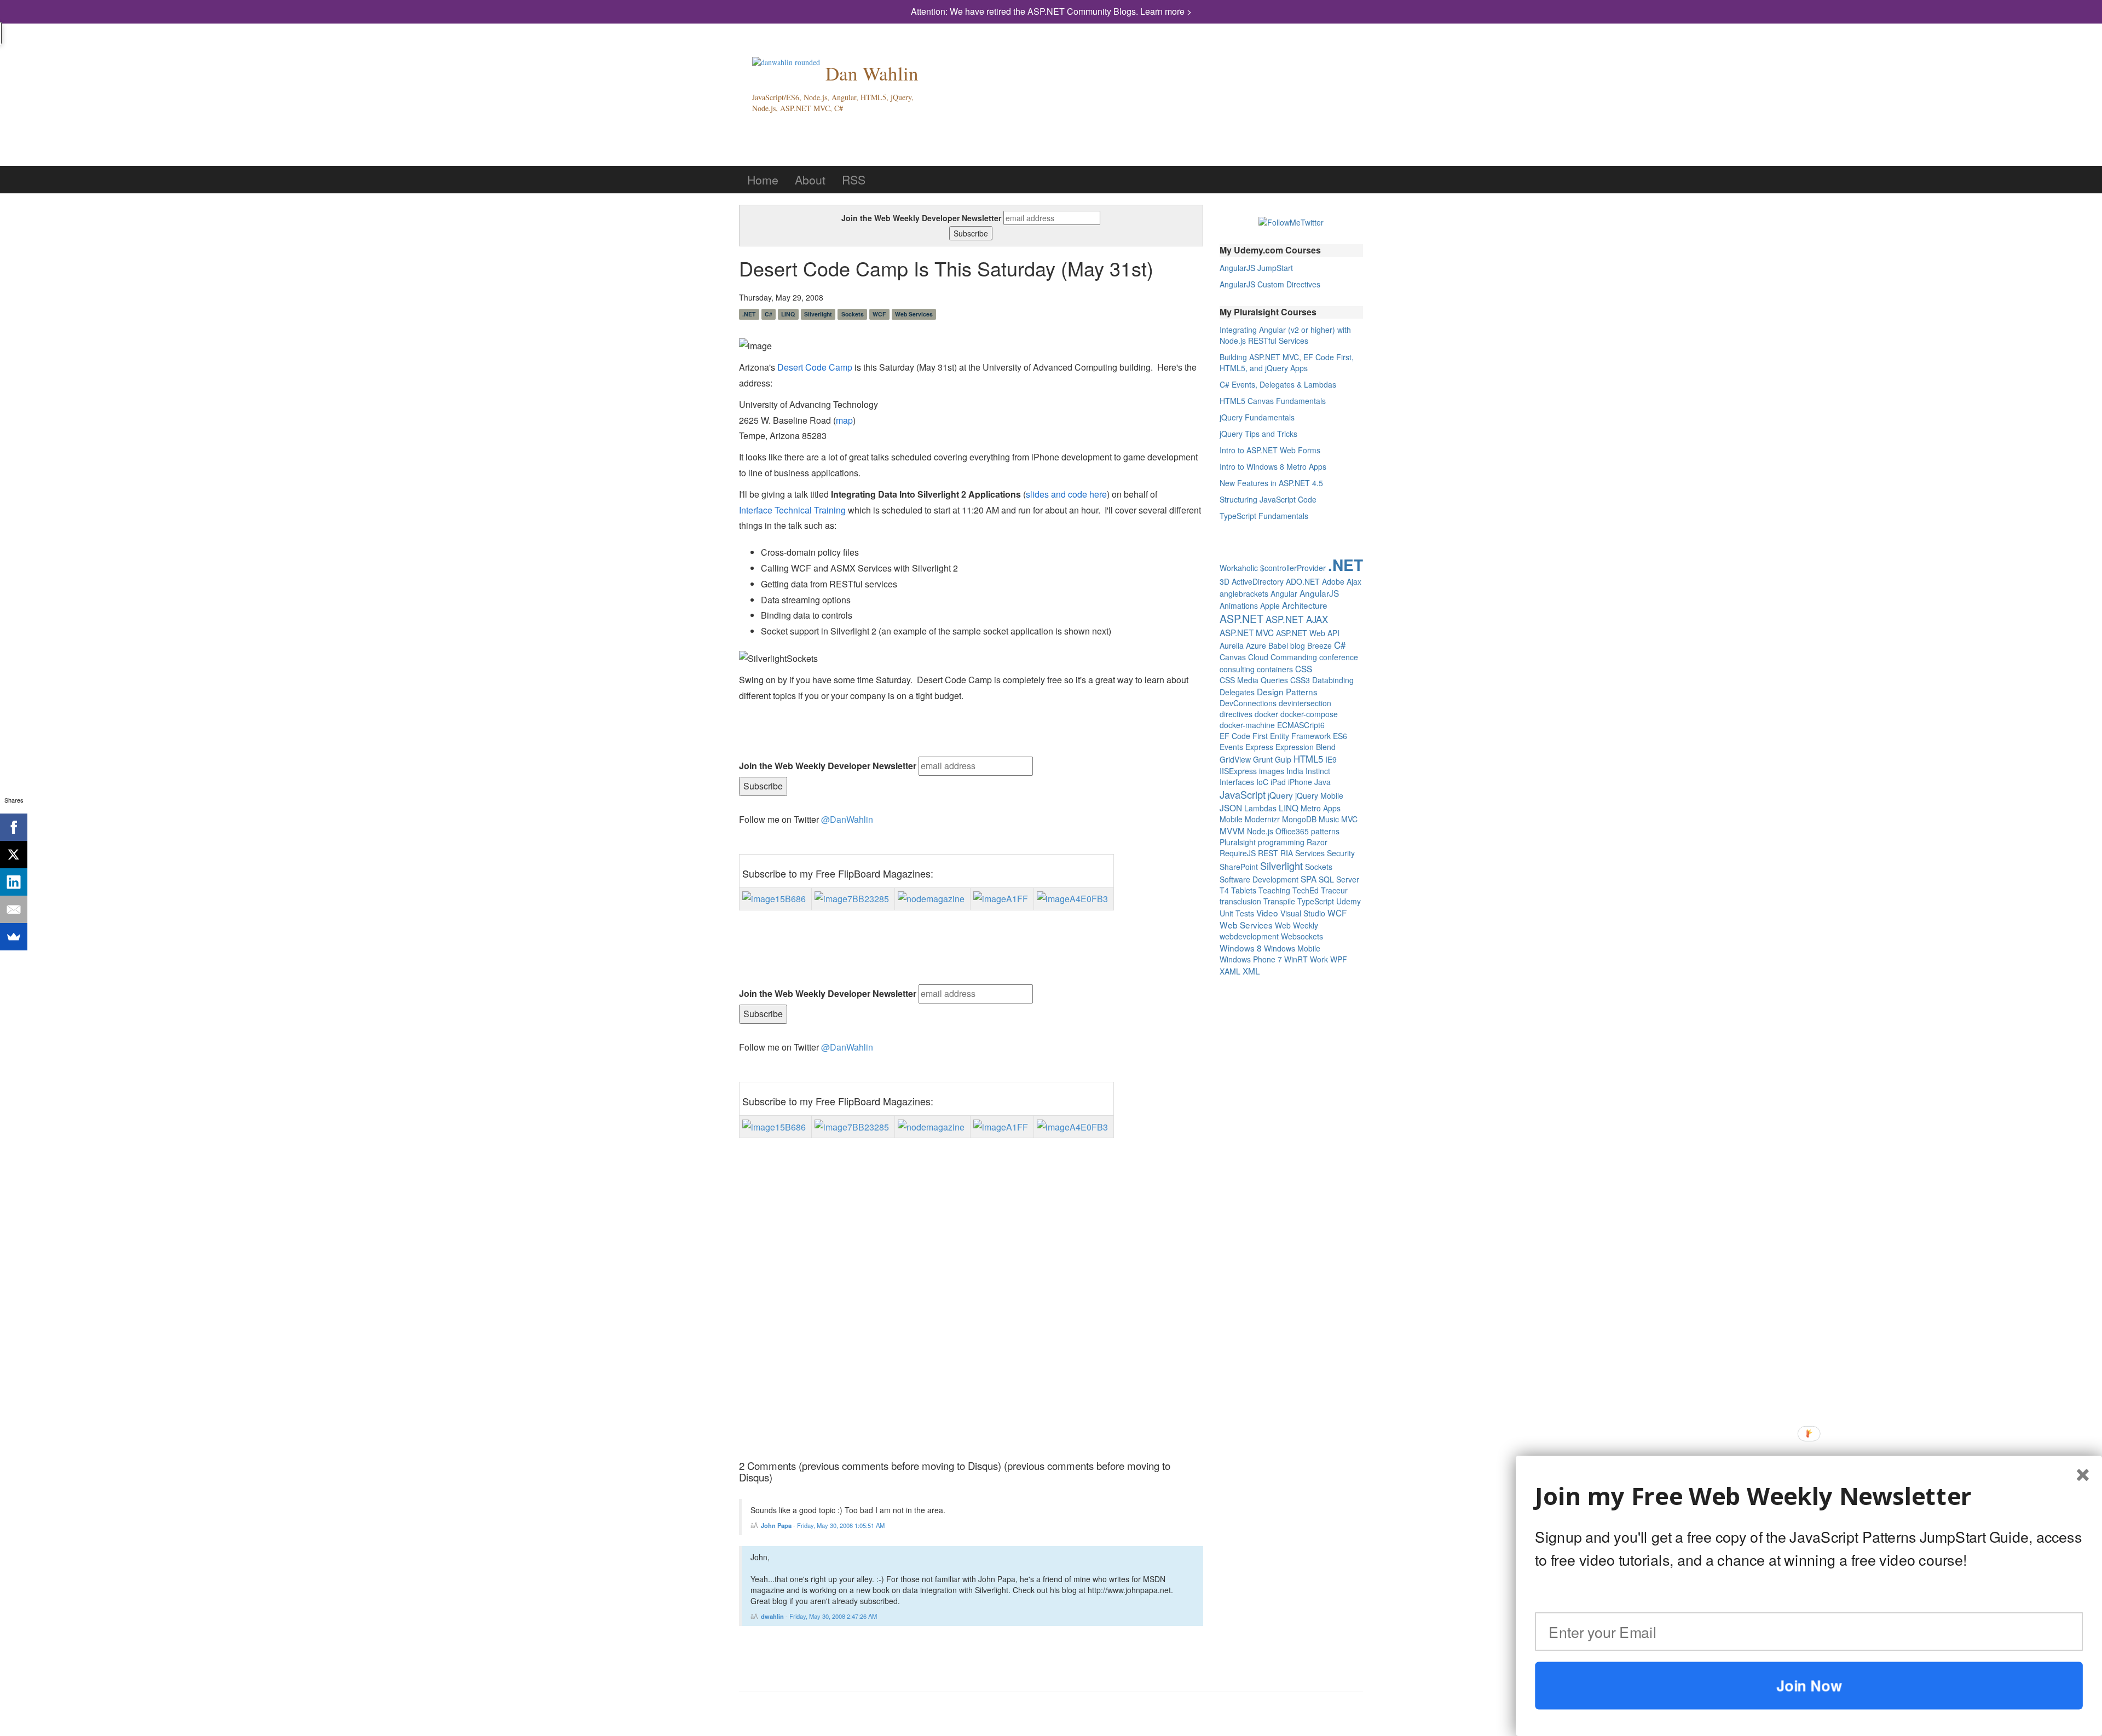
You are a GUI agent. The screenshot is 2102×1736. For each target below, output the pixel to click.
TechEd (1306, 890)
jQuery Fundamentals (1257, 417)
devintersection (1305, 703)
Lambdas (1260, 808)
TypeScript (1316, 901)
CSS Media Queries (1254, 680)
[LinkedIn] (14, 882)
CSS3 (1300, 680)
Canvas (1233, 657)
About (810, 180)
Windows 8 (1241, 948)
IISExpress (1238, 771)
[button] (1809, 1497)
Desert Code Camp (815, 367)
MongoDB (1299, 819)
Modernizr (1262, 819)
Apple (1270, 605)
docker (1266, 714)
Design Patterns (1287, 691)
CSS (1304, 668)
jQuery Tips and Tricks (1258, 434)
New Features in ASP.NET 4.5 (1271, 483)
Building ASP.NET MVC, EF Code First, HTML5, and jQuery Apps (1287, 362)
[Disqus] (971, 1307)
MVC (1349, 819)
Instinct (1318, 771)
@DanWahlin (847, 819)
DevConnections (1248, 703)
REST (1268, 853)
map (844, 420)
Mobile (1231, 819)
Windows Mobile (1292, 948)
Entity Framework (1300, 736)
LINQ (788, 314)
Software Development (1259, 879)
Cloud (1258, 657)
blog (1298, 645)
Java (1323, 782)
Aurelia (1232, 645)
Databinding (1333, 680)
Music (1329, 819)
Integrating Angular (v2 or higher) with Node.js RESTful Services (1285, 335)
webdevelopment (1249, 936)
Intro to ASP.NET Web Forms (1270, 450)
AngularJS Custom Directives (1270, 284)
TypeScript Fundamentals (1264, 516)
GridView (1235, 759)
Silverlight (818, 314)
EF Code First (1244, 736)
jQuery (1280, 795)
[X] (14, 855)
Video (1267, 913)
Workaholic (1239, 568)
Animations (1239, 605)
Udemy (1349, 901)
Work (1319, 959)
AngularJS (1319, 593)
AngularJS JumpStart (1256, 268)
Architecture (1305, 605)
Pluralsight (1238, 842)
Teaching (1274, 890)
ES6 (1340, 736)
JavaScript (1243, 794)
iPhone (1300, 782)
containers (1275, 669)
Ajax (1354, 581)
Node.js (1260, 831)
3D (1225, 581)
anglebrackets (1244, 593)
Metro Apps (1321, 808)
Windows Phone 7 (1251, 959)
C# (769, 314)
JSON (1231, 808)
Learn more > (1166, 11)
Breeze (1319, 645)
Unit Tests (1237, 913)
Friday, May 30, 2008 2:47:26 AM (833, 1616)
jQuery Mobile (1319, 795)
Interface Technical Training (792, 510)
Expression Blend (1306, 747)
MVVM (1232, 830)
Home (763, 180)
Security (1341, 853)
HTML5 (1308, 759)
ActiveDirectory (1258, 581)
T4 (1224, 890)
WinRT (1296, 959)
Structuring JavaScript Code (1268, 499)
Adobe (1333, 581)
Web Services (914, 314)
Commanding (1294, 657)
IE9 (1331, 759)
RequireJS (1238, 853)
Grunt (1263, 759)
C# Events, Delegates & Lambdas (1278, 384)
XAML (1230, 971)
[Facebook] (14, 827)
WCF (879, 314)
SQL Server (1339, 879)
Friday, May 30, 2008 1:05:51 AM (841, 1525)
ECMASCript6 (1301, 725)
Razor (1317, 842)
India (1295, 771)
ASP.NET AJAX (1297, 619)
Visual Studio (1303, 913)
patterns (1325, 831)
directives (1236, 714)
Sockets (853, 314)
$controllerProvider (1293, 568)
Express (1259, 747)
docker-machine (1247, 725)
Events (1231, 747)
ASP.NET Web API (1308, 633)
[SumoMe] (14, 937)
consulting (1237, 669)
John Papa (776, 1525)
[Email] (14, 909)
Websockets (1302, 936)
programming (1281, 842)
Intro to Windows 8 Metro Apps (1273, 466)
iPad (1278, 782)
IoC (1262, 782)
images (1272, 771)
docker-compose (1309, 714)
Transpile (1279, 901)
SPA (1309, 879)
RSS (854, 180)
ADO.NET (1303, 581)
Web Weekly (1297, 925)
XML (1251, 971)
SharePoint (1239, 867)
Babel (1278, 645)
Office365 (1292, 831)
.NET (749, 314)
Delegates (1237, 692)
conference (1339, 657)
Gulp (1283, 759)
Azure (1256, 645)
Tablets (1244, 890)
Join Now (1809, 1685)
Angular (1284, 593)
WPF (1339, 959)
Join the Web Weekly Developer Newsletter (921, 218)
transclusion (1240, 901)
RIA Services (1303, 853)
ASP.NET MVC (1247, 632)
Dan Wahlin (872, 73)
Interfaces (1237, 782)
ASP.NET (1241, 619)
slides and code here (1066, 494)
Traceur (1334, 890)
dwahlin (772, 1616)
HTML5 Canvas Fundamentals (1273, 401)
